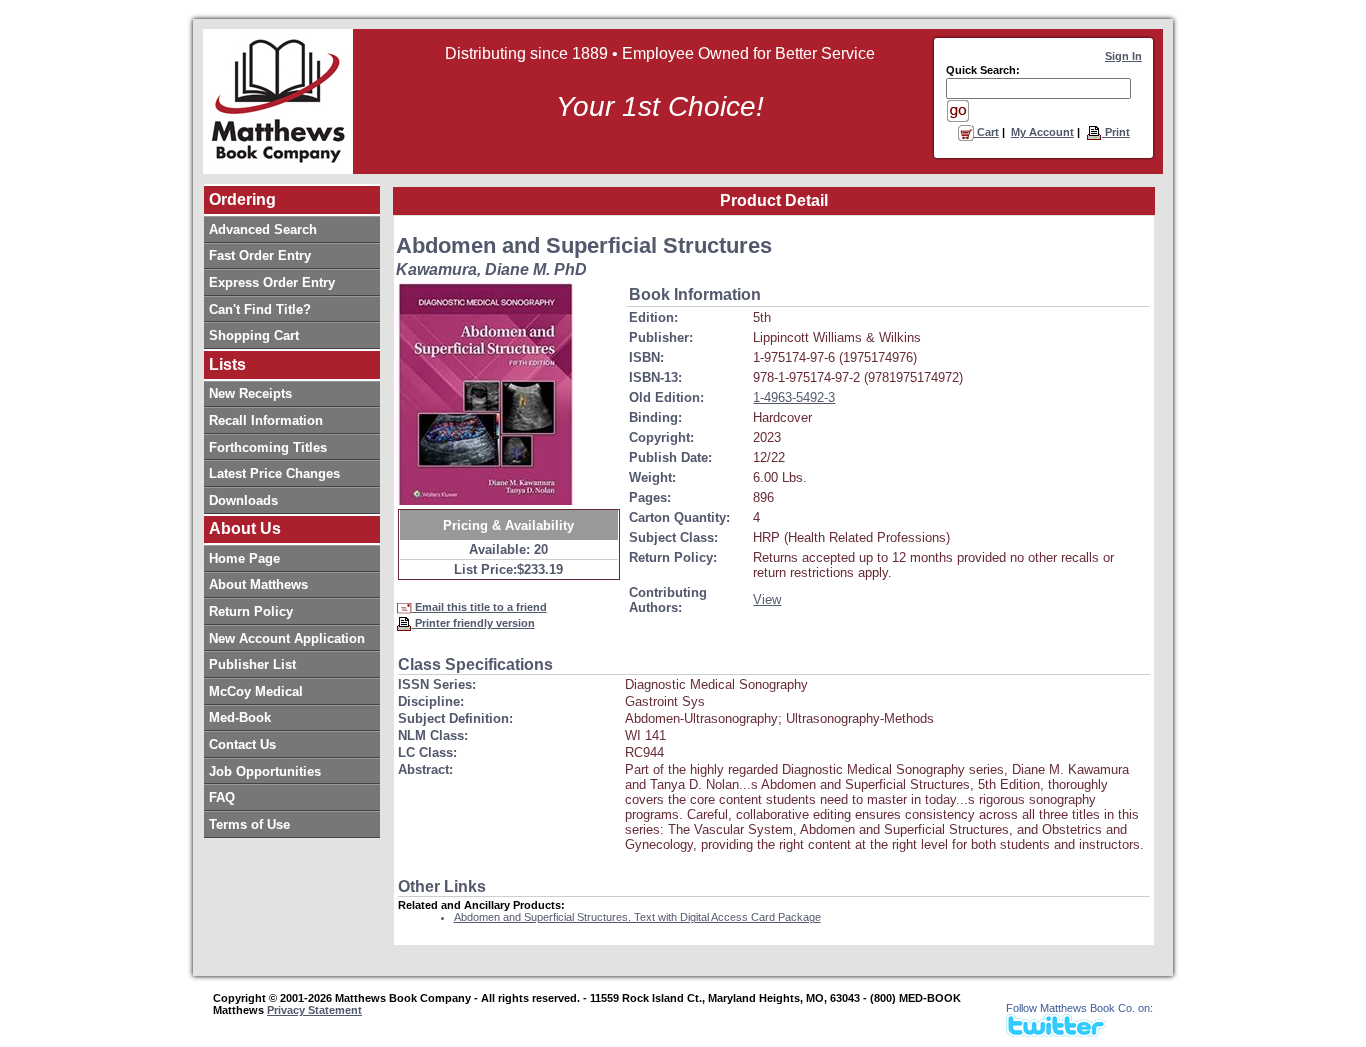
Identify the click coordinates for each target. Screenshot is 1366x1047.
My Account (1042, 132)
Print (1116, 132)
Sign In (1123, 56)
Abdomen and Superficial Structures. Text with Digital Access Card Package (637, 917)
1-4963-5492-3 (794, 397)
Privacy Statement (314, 1010)
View (767, 599)
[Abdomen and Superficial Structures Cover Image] (485, 394)
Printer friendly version (473, 623)
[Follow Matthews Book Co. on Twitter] (1056, 1031)
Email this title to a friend (479, 607)
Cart (986, 132)
